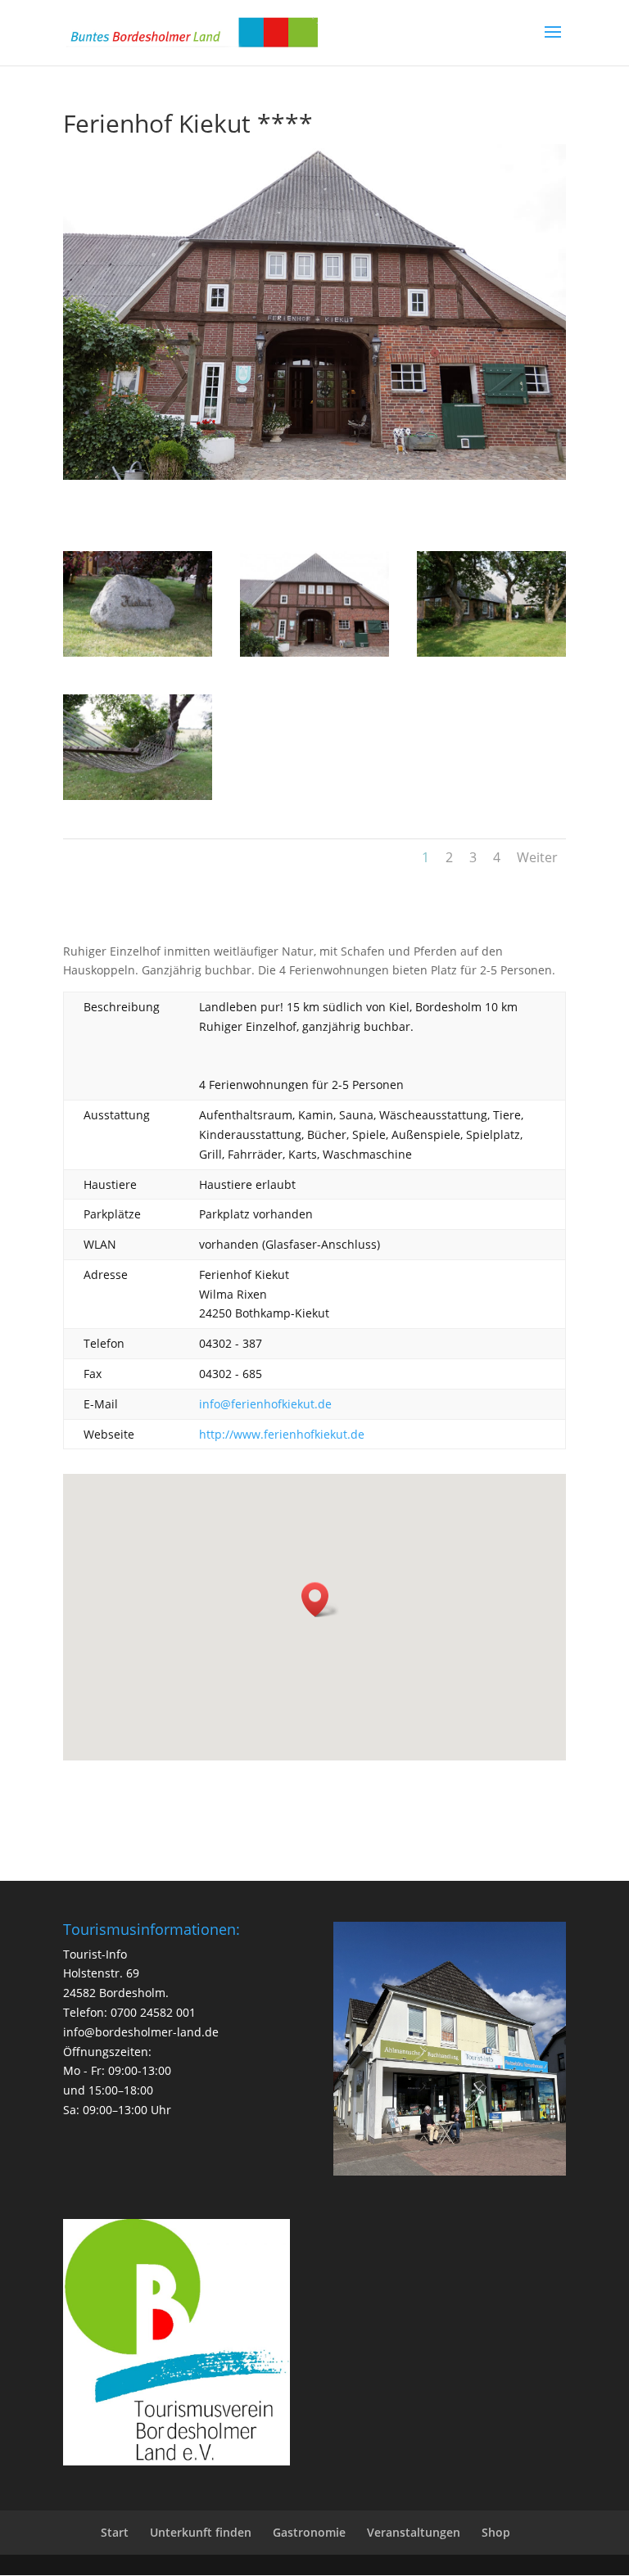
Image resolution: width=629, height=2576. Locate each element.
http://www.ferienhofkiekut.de (282, 1434)
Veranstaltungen (414, 2532)
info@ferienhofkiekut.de (265, 1404)
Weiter (537, 857)
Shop (496, 2532)
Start (115, 2532)
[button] (320, 1600)
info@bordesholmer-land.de (141, 2032)
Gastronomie (309, 2532)
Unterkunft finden (201, 2532)
